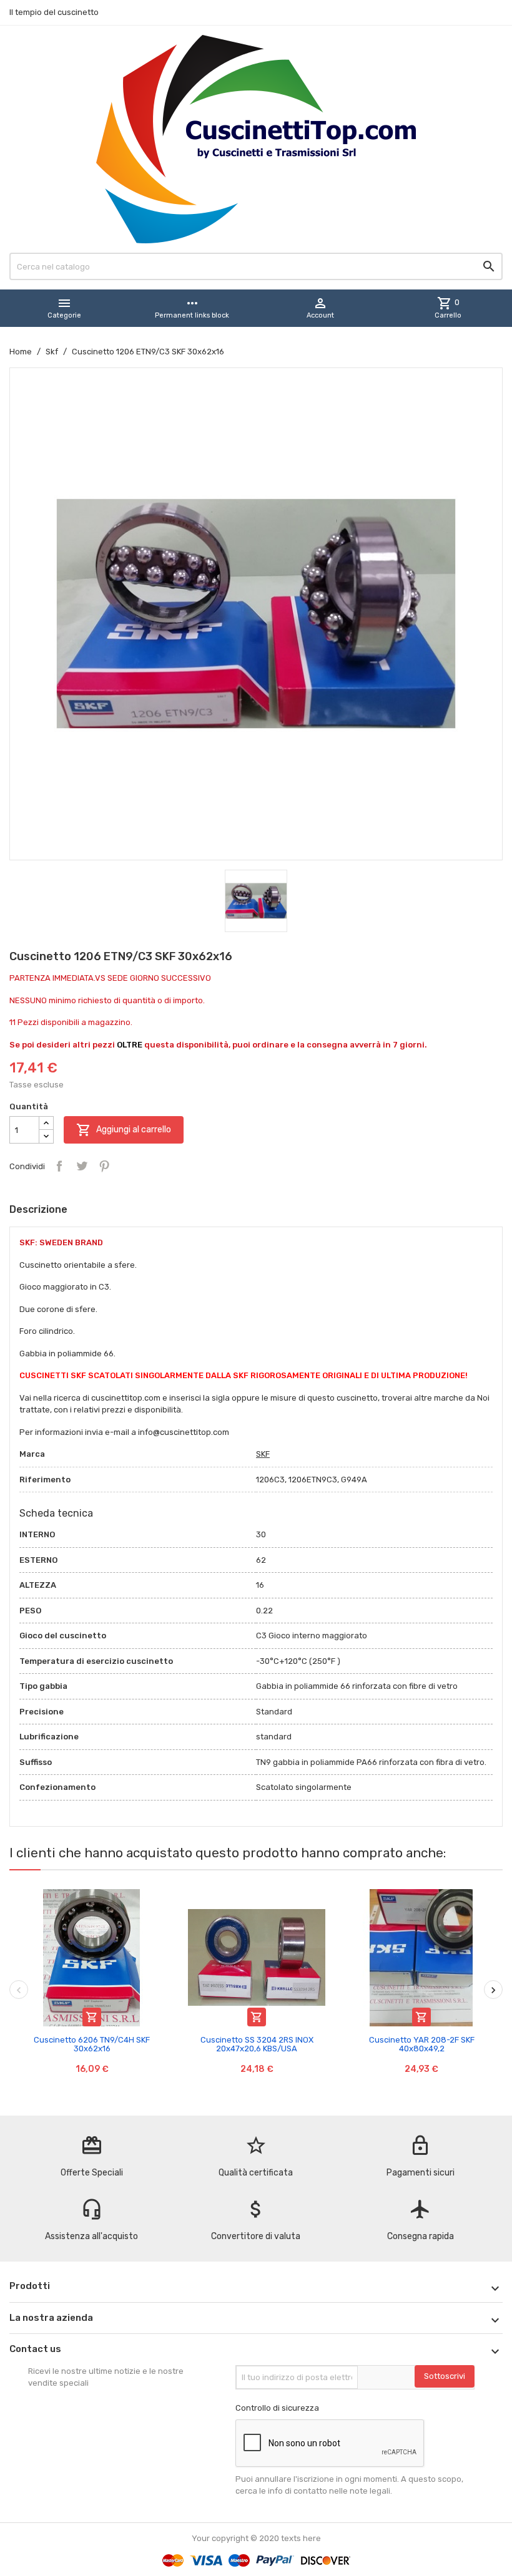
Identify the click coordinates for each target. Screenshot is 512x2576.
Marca (32, 1454)
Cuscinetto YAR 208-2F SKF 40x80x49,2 (422, 2044)
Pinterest (104, 1166)
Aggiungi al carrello (124, 1130)
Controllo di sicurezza (277, 2408)
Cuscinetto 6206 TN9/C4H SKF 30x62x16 (92, 2044)
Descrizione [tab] (38, 1209)
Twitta (82, 1166)
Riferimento (45, 1480)
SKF (263, 1454)
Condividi (59, 1166)
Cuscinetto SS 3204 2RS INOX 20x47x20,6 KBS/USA (257, 2044)
